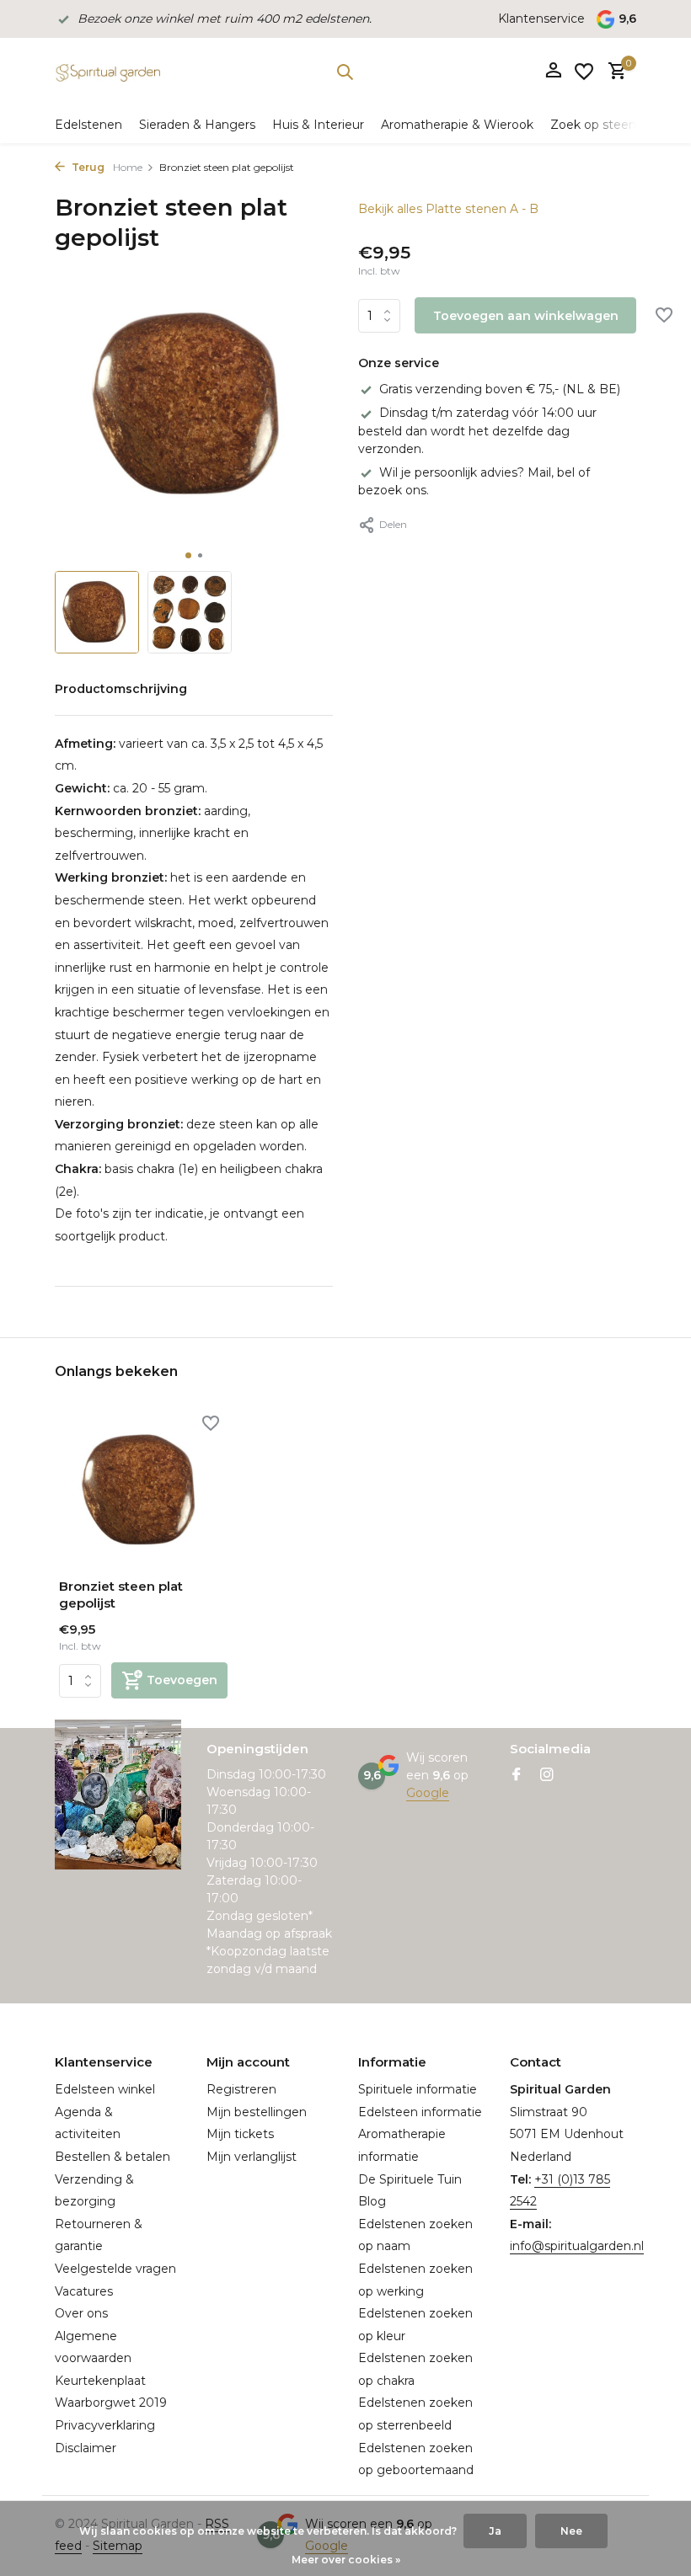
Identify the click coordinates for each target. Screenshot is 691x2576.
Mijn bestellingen (257, 2112)
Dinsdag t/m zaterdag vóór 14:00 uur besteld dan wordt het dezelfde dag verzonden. (477, 430)
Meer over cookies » (346, 2560)
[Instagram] (547, 1776)
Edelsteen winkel (105, 2089)
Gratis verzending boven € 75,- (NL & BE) (500, 389)
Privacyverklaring (105, 2425)
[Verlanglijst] (584, 72)
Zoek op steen (593, 125)
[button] (188, 555)
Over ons (81, 2313)
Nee (571, 2531)
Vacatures (84, 2291)
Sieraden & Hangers (197, 125)
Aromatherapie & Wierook (457, 125)
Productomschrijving (121, 689)
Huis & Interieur (318, 125)
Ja (495, 2531)
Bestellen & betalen (112, 2157)
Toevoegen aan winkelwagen (526, 316)
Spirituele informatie (418, 2089)
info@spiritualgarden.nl (577, 2246)
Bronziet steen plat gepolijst (121, 1595)
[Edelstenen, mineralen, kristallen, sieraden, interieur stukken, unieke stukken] (107, 72)
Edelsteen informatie (420, 2112)
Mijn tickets (240, 2134)
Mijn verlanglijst (252, 2157)
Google (428, 1793)
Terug (87, 167)
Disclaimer (86, 2448)
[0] (613, 72)
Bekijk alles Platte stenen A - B (448, 209)
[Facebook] (517, 1776)
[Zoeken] (345, 72)
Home (128, 167)
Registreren (241, 2089)
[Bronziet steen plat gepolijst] (143, 1490)
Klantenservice (541, 19)
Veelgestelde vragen (115, 2269)
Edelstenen (88, 125)
